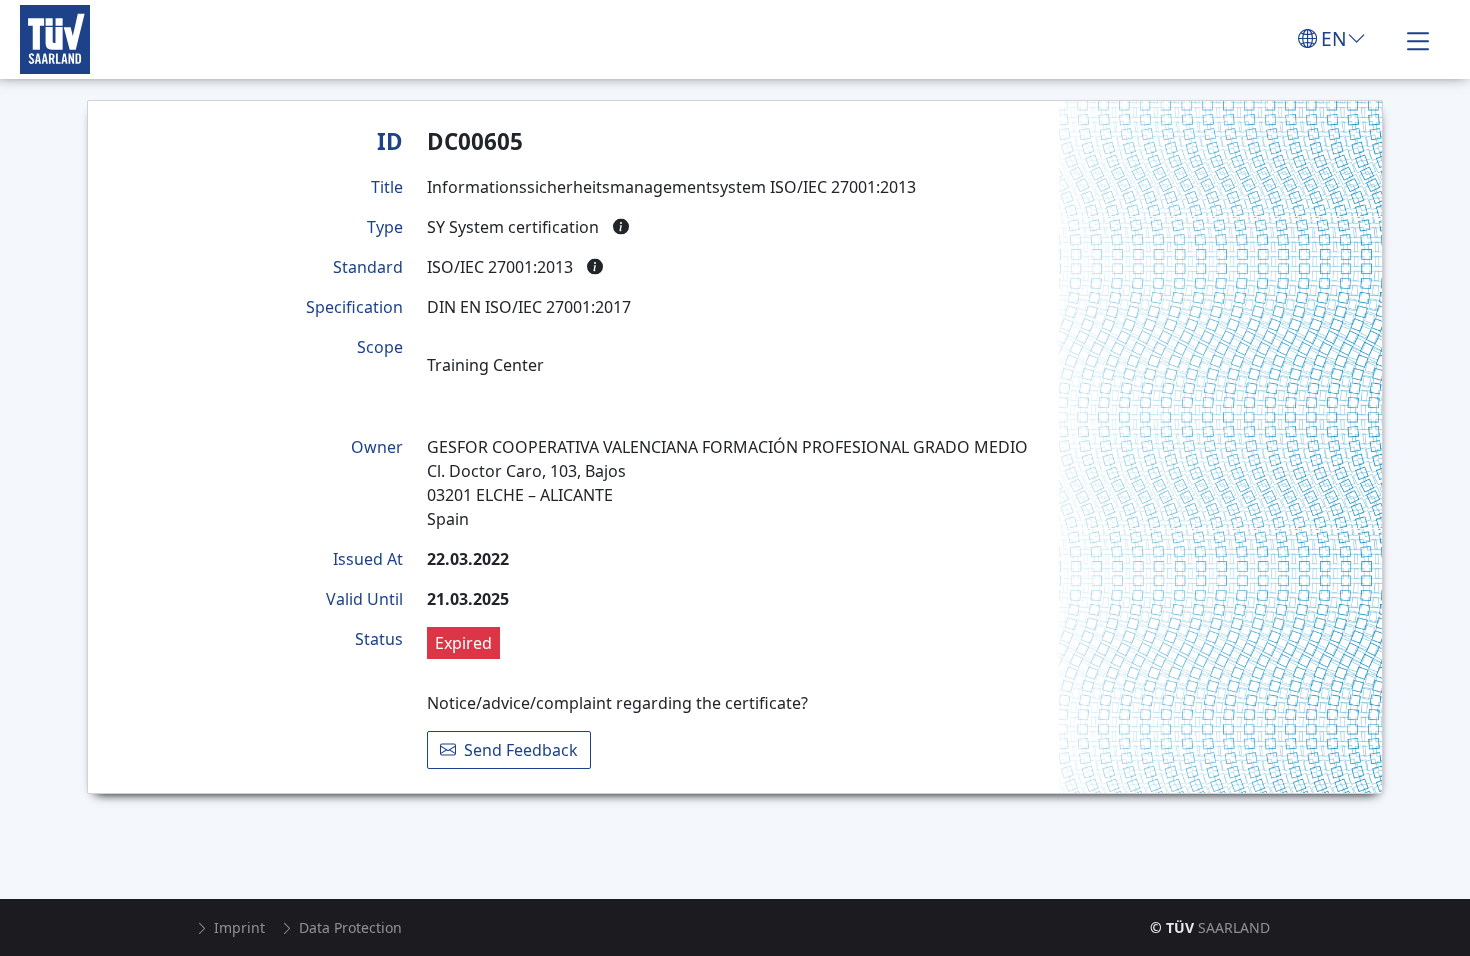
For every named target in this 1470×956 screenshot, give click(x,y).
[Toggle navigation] (1418, 39)
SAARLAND (1210, 927)
